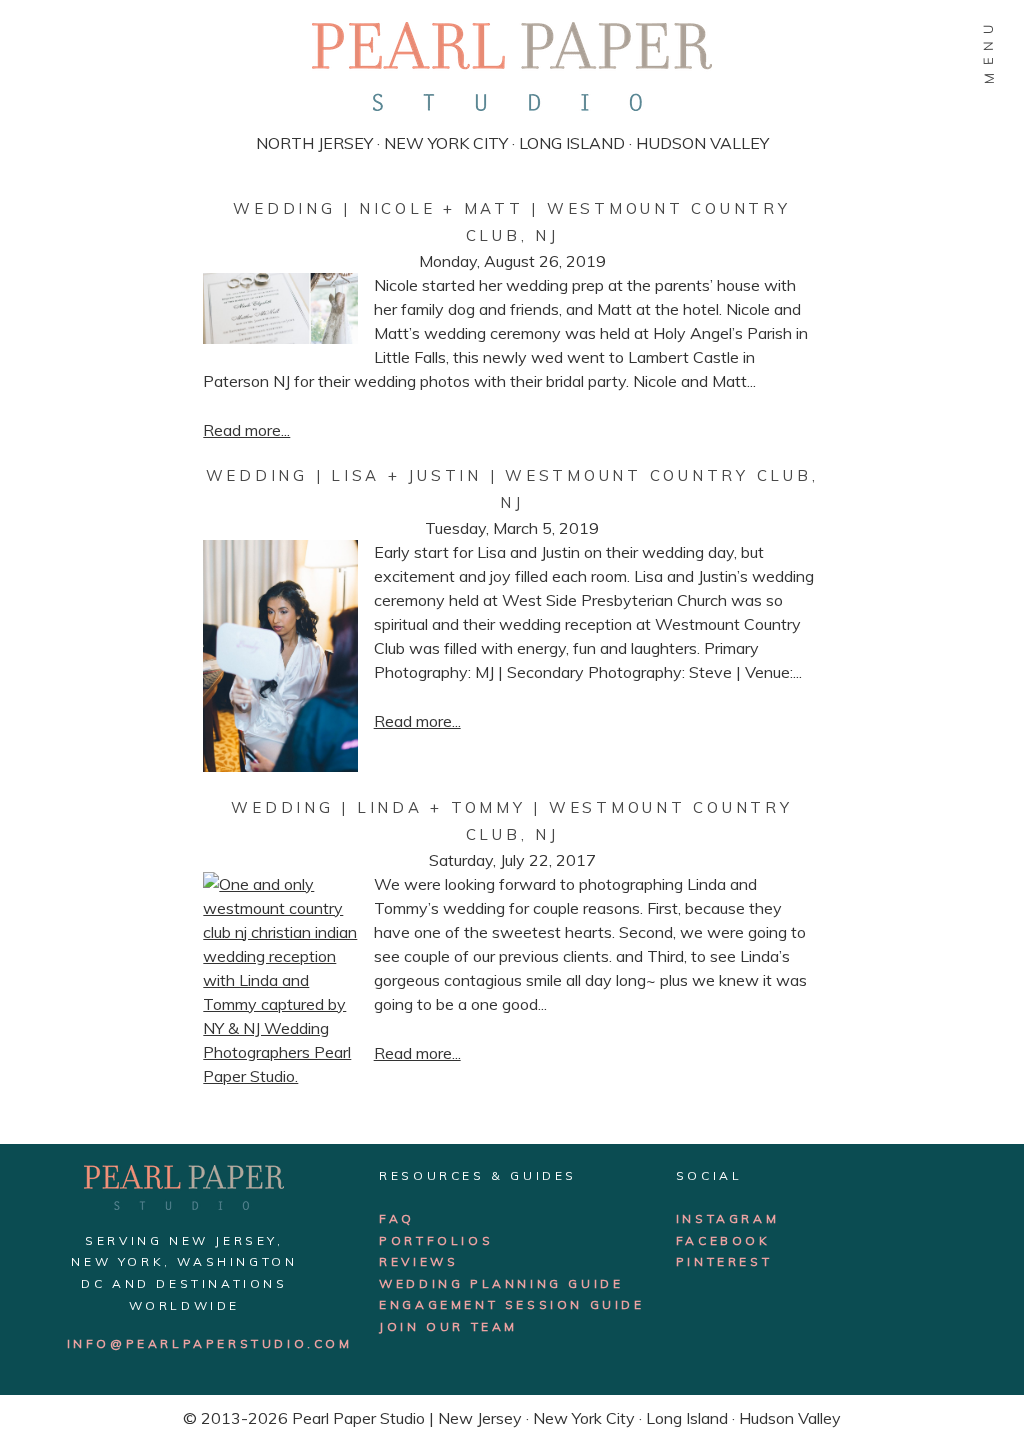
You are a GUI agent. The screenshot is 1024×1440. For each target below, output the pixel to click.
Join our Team (448, 1326)
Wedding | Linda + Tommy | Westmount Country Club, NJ (511, 821)
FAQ (397, 1218)
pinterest (724, 1261)
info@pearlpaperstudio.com (210, 1343)
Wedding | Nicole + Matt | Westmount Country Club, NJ (511, 222)
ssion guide (586, 1304)
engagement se (453, 1304)
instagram (727, 1218)
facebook (723, 1240)
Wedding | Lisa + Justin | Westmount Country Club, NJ (512, 489)
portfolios (436, 1240)
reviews (418, 1261)
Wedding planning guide (501, 1283)
